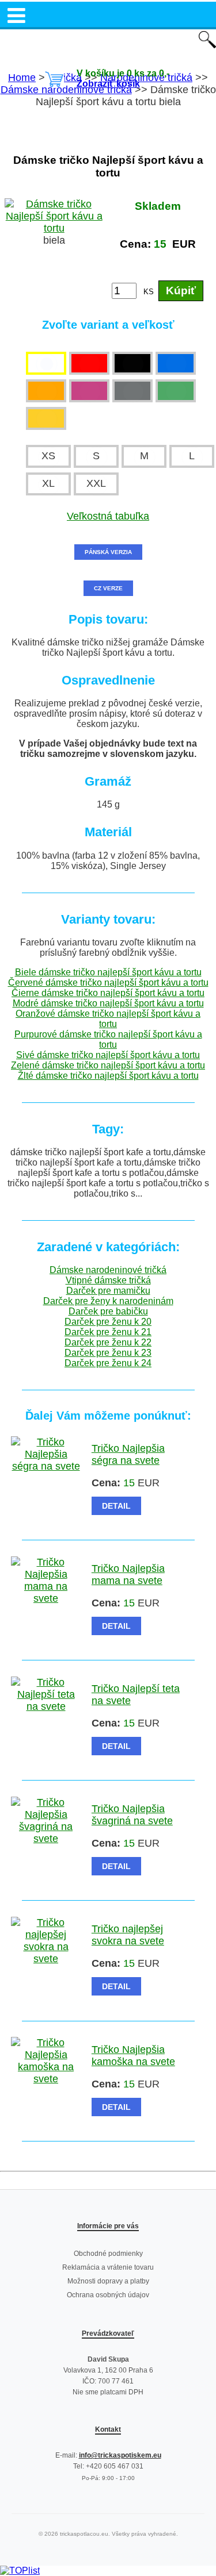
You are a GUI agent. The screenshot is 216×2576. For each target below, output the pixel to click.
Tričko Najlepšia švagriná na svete (132, 1815)
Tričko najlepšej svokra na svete (128, 1935)
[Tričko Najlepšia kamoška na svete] (46, 2079)
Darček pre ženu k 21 (108, 1332)
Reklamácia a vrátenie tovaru (108, 2267)
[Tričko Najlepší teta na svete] (46, 1706)
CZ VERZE (108, 588)
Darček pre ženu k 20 (108, 1322)
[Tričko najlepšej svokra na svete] (46, 1959)
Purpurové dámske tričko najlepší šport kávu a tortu (108, 1039)
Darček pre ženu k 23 (108, 1353)
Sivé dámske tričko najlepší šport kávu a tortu (108, 1055)
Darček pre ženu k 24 (108, 1363)
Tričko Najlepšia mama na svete (128, 1575)
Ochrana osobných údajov (108, 2295)
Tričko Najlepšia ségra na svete (128, 1454)
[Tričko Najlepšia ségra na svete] (46, 1466)
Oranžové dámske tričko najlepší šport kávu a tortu (108, 1019)
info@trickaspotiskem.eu (120, 2455)
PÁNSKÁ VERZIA (108, 552)
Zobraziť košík (108, 84)
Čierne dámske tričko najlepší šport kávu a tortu (108, 993)
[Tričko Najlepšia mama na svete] (46, 1598)
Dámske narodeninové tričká (108, 1270)
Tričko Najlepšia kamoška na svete (133, 2056)
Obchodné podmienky (108, 2254)
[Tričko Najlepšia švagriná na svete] (46, 1839)
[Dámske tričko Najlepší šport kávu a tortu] (54, 228)
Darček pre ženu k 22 (108, 1342)
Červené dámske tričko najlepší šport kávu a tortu (108, 983)
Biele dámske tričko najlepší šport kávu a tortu (108, 972)
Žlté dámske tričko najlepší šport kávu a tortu (108, 1076)
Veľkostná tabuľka (108, 516)
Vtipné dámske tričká (108, 1280)
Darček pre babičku (108, 1311)
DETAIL (116, 1506)
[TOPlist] (20, 2571)
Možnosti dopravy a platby (108, 2281)
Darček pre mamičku (108, 1291)
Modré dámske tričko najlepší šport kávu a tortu (108, 1003)
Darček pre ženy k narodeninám (108, 1301)
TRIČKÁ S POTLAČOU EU (108, 41)
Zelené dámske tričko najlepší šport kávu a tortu (108, 1065)
